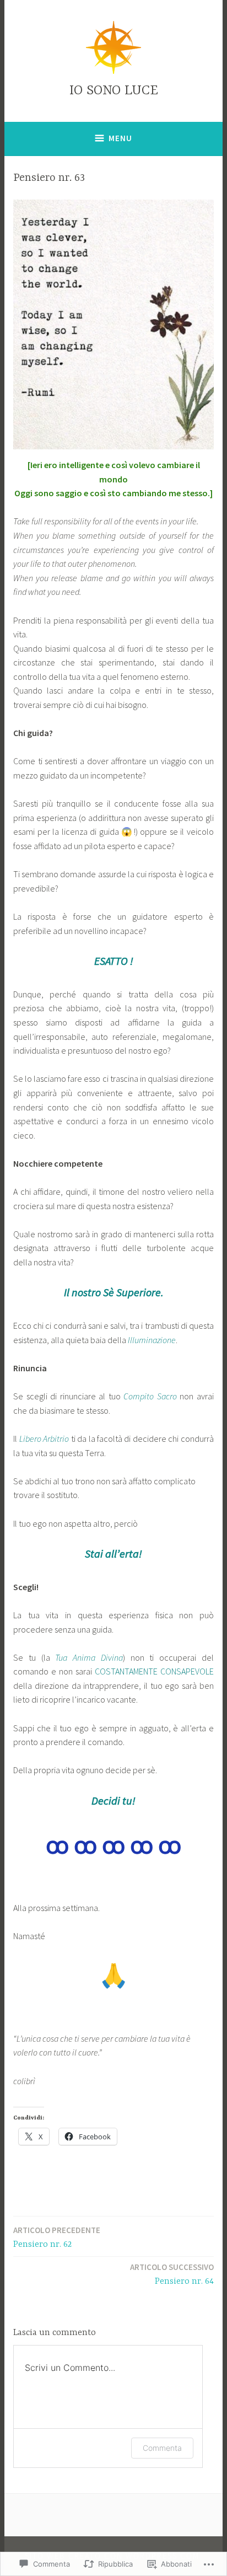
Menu (120, 138)
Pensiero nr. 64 (172, 2274)
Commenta (162, 2448)
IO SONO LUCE (114, 91)
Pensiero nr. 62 (57, 2237)
